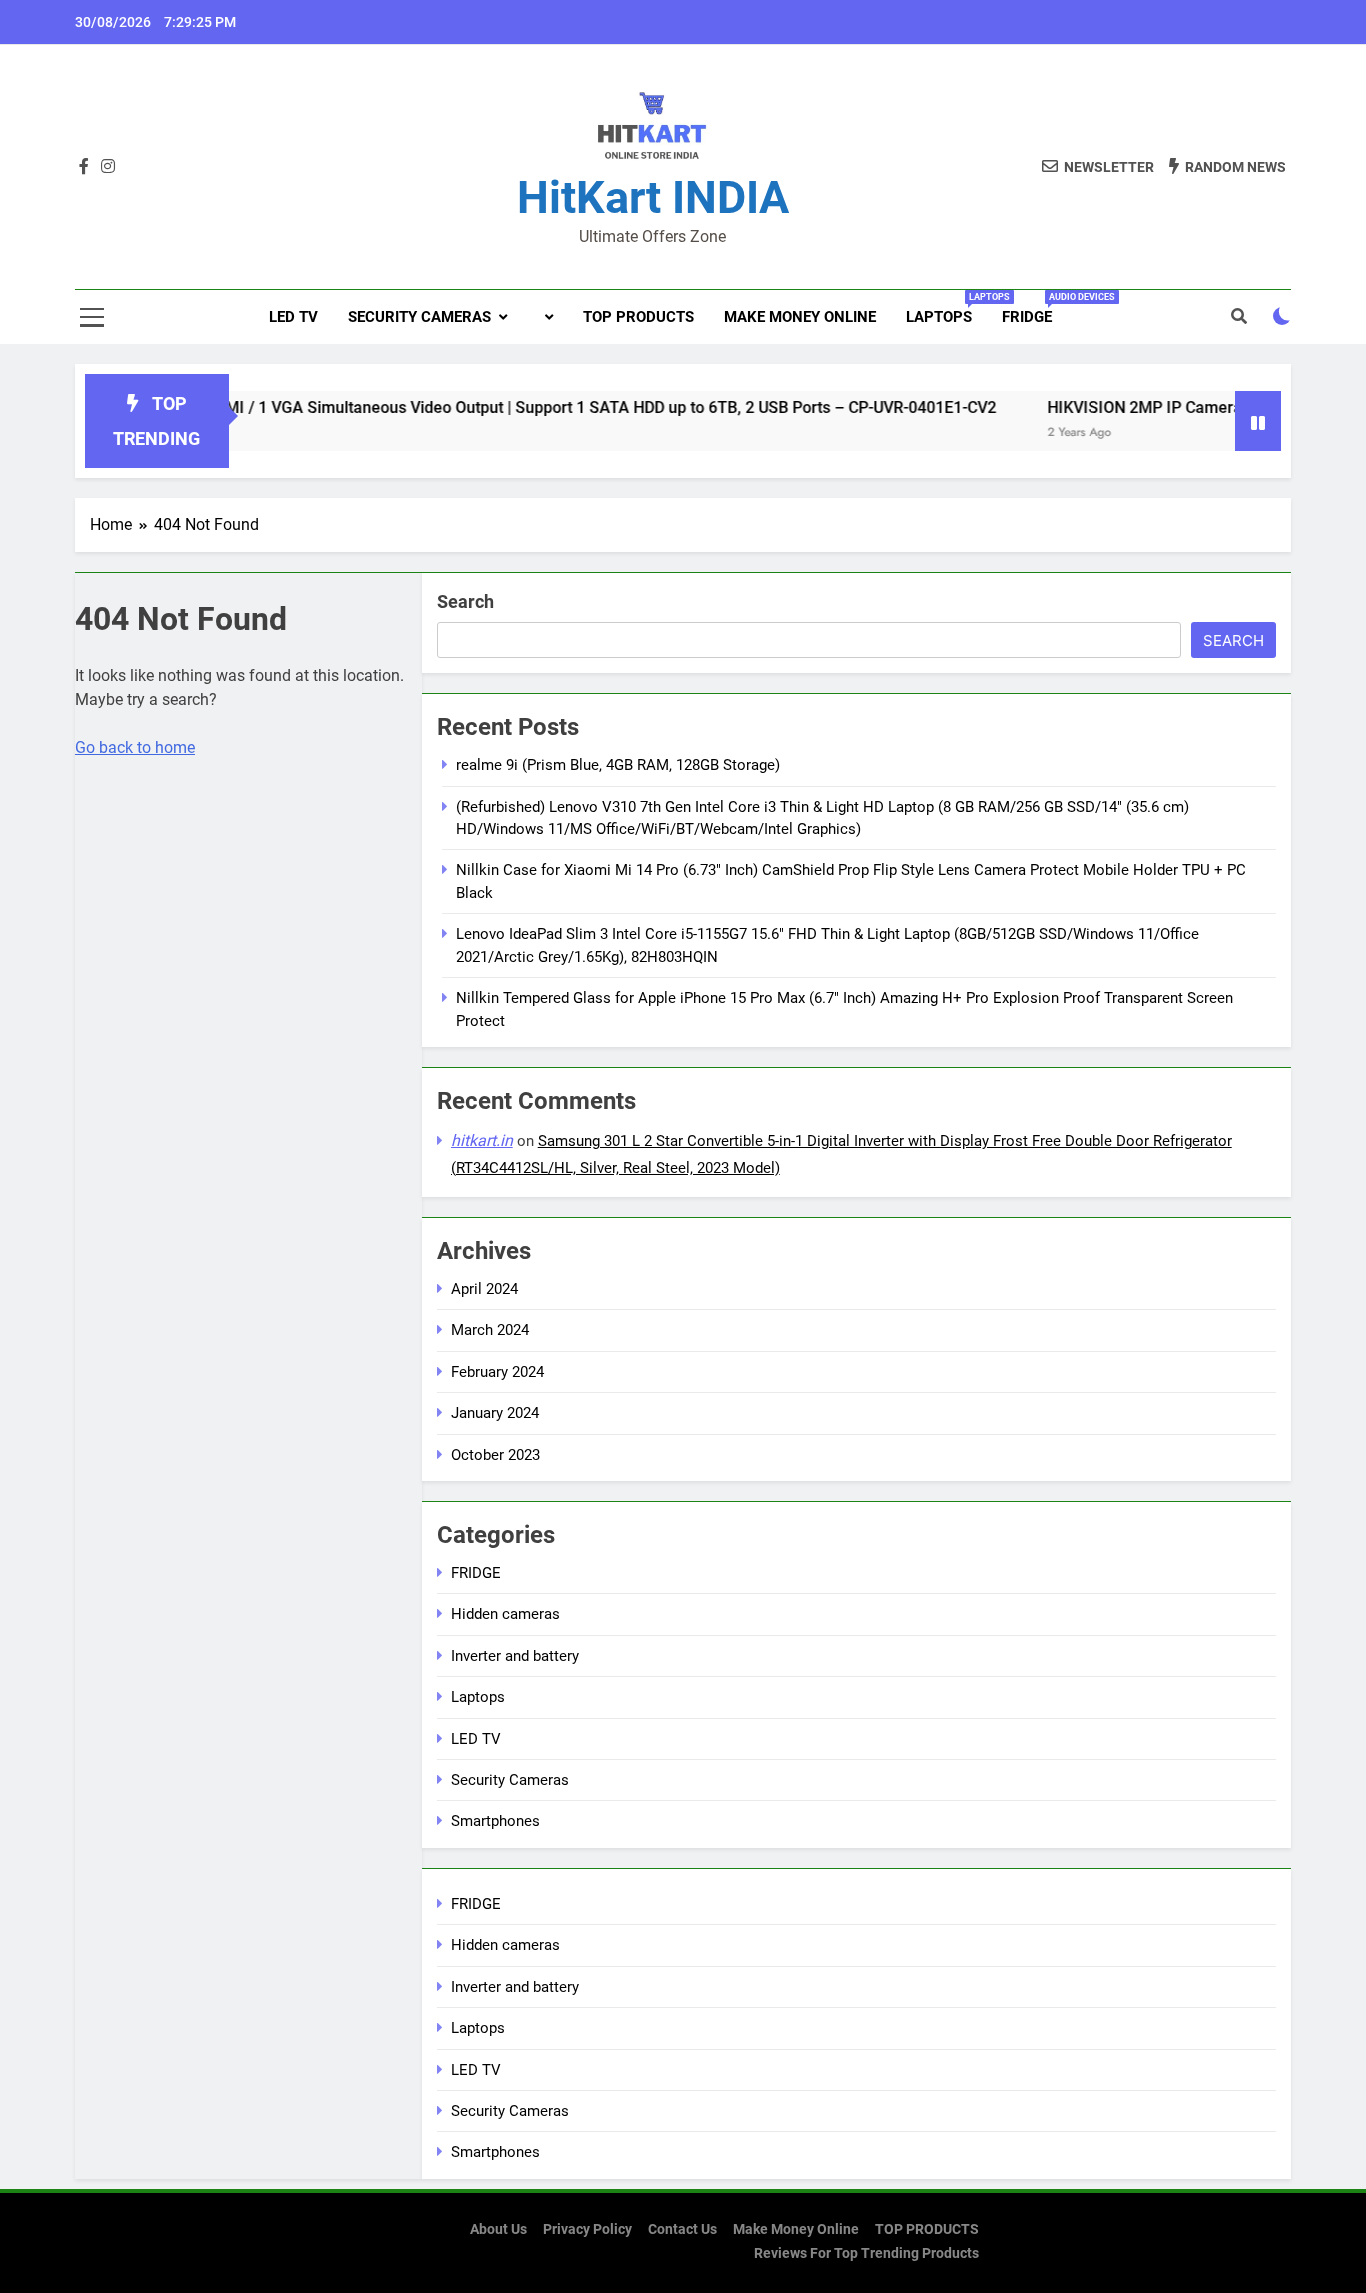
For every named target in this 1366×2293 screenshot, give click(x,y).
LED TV (293, 317)
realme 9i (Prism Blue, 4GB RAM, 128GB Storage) (618, 765)
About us (498, 2229)
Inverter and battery (515, 1656)
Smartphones (495, 1821)
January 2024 (495, 1413)
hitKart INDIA (653, 197)
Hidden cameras (505, 1614)
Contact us (682, 2229)
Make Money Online (800, 317)
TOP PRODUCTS (638, 317)
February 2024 (497, 1372)
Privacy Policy (587, 2229)
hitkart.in (482, 1140)
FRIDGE (1034, 309)
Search (465, 601)
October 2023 (495, 1455)
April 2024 (484, 1289)
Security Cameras (419, 317)
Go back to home (135, 747)
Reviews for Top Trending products (866, 2253)
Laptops (946, 309)
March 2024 (490, 1330)
